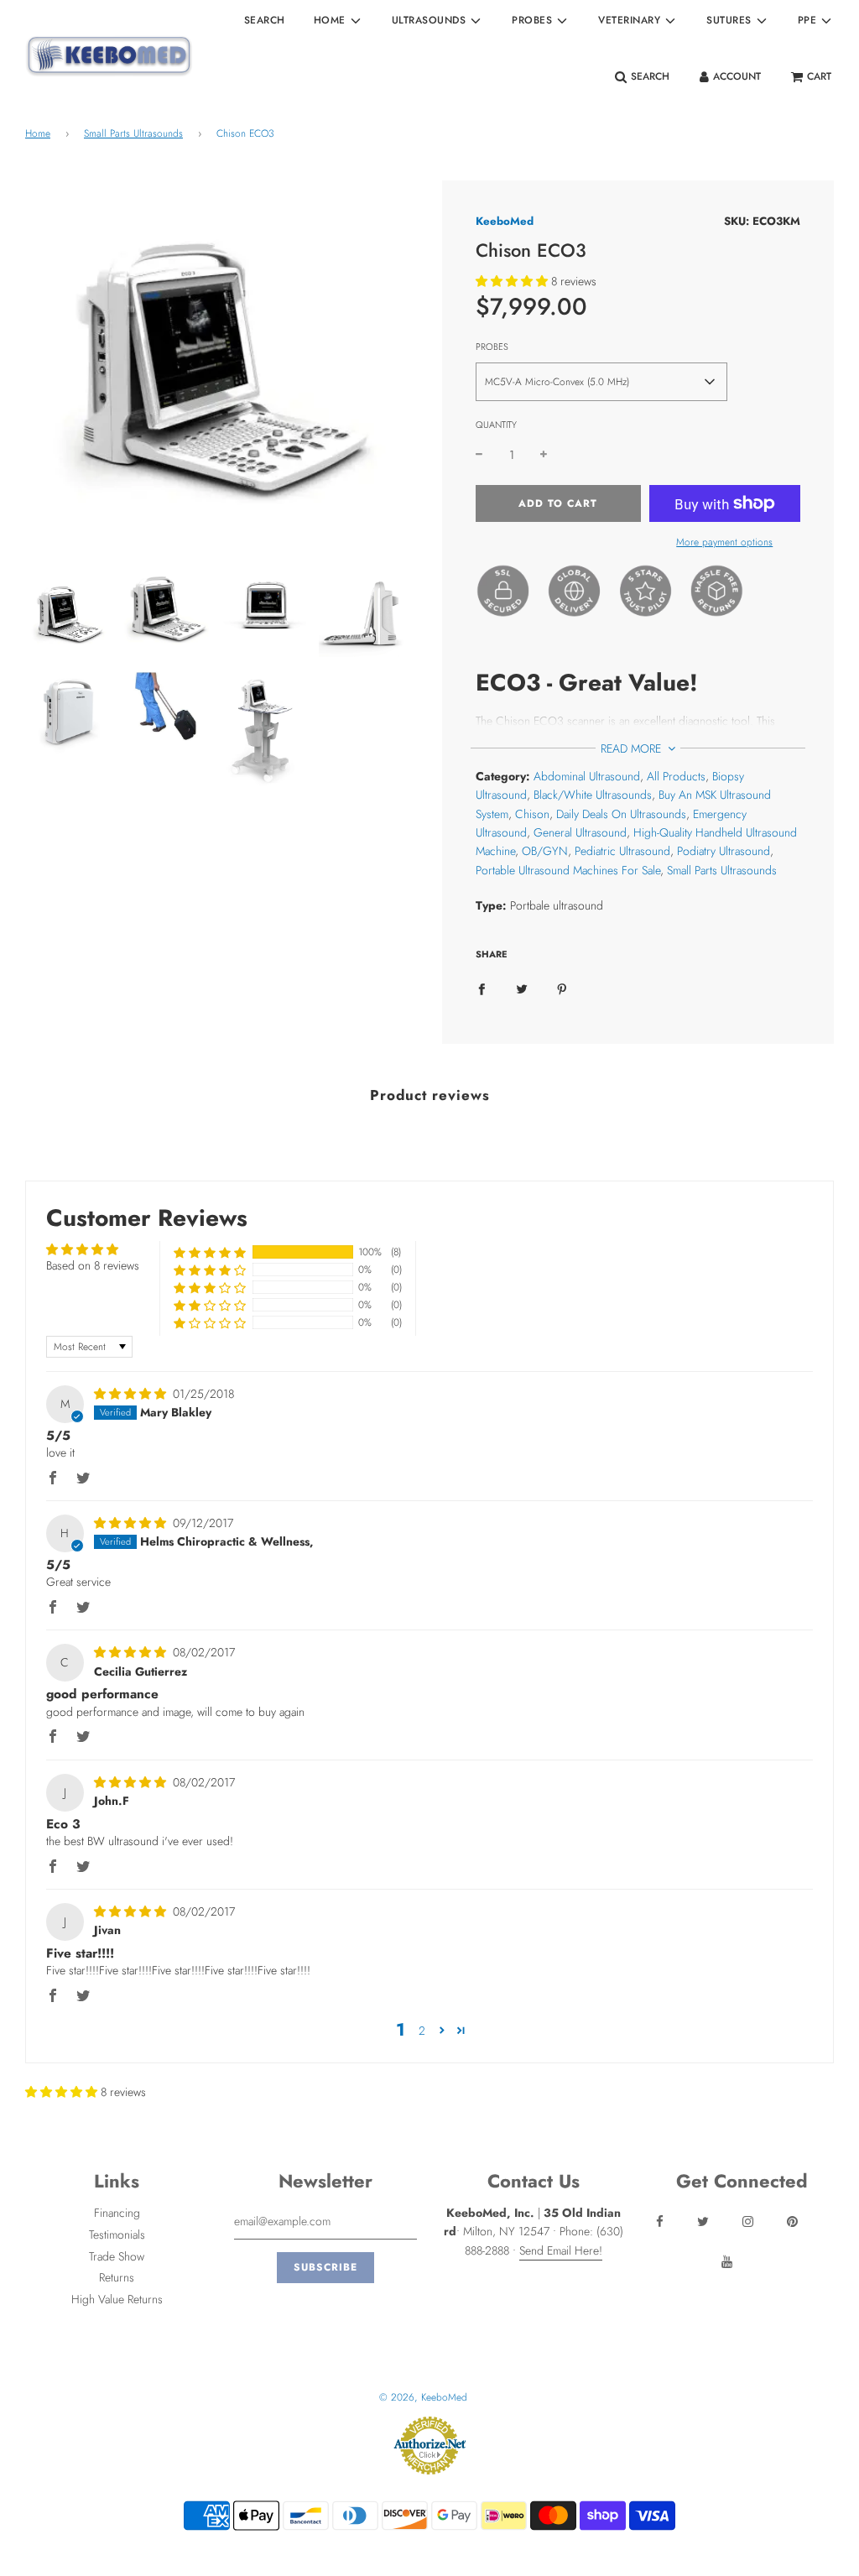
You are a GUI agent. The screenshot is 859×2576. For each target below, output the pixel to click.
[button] (512, 281)
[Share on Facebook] (482, 988)
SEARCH (265, 20)
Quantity (496, 425)
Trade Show (117, 2256)
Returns (117, 2277)
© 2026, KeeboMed (423, 2397)
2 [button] (422, 2031)
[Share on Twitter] (522, 988)
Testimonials (117, 2234)
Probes (492, 347)
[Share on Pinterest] (562, 988)
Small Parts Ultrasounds (133, 133)
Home (38, 133)
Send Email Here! (561, 2250)
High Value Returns (117, 2299)
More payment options (724, 542)
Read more (633, 748)
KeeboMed (505, 221)
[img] (132, 1394)
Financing (117, 2213)
